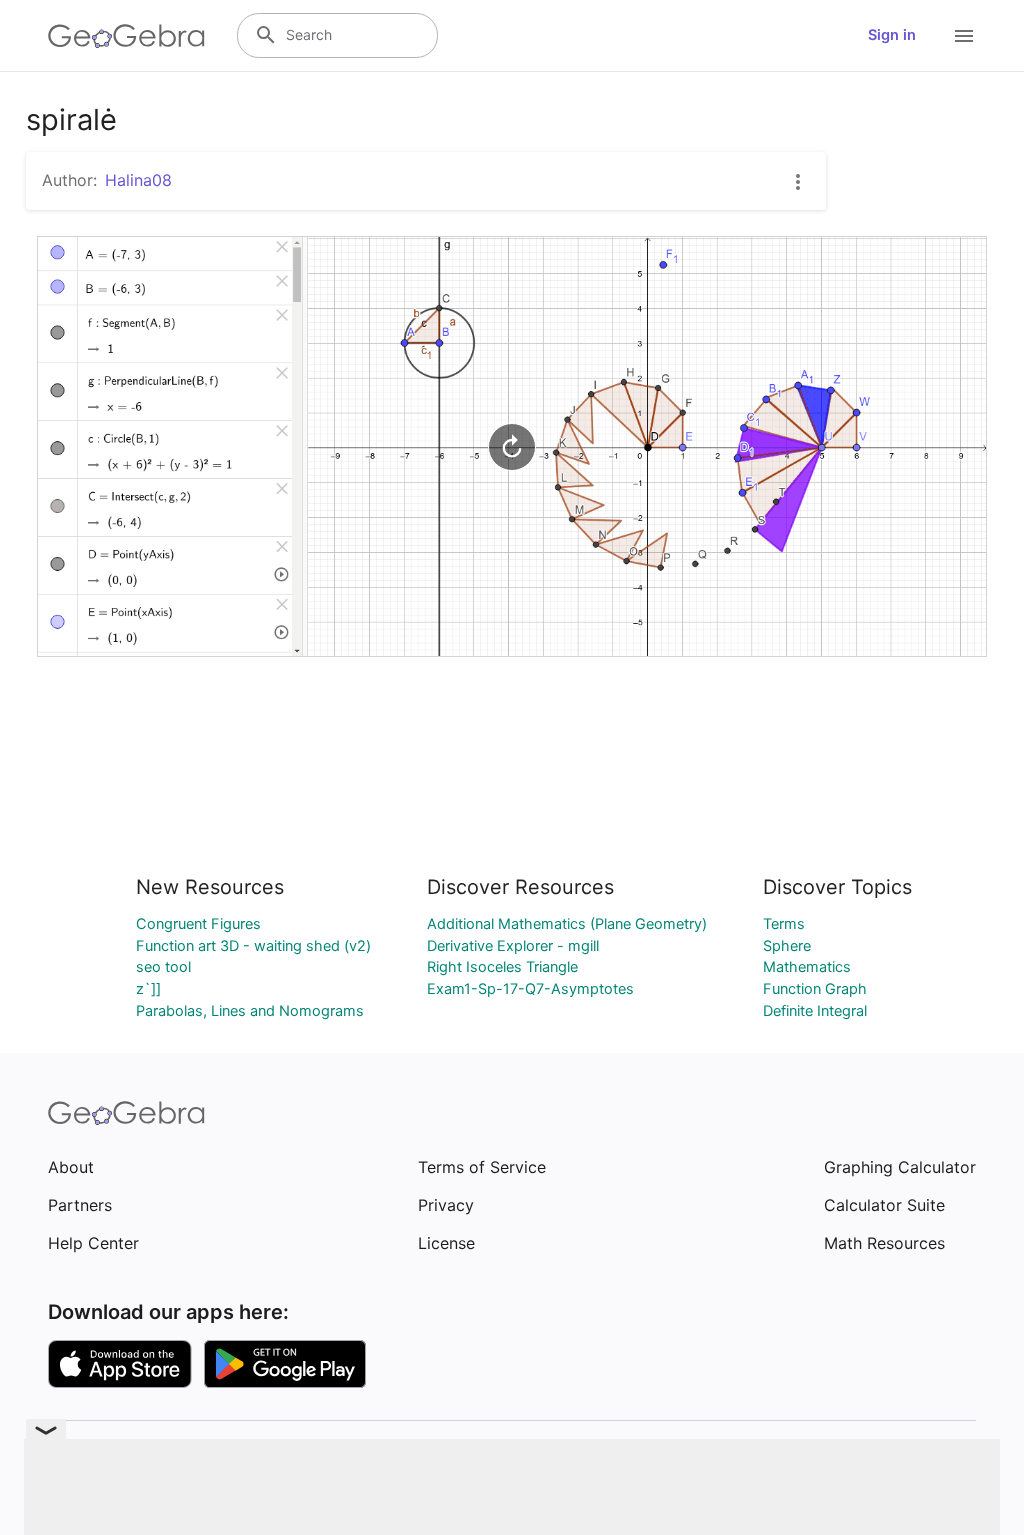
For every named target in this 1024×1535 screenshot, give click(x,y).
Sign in (892, 35)
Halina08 (138, 180)
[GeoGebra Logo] (126, 36)
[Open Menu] (964, 36)
